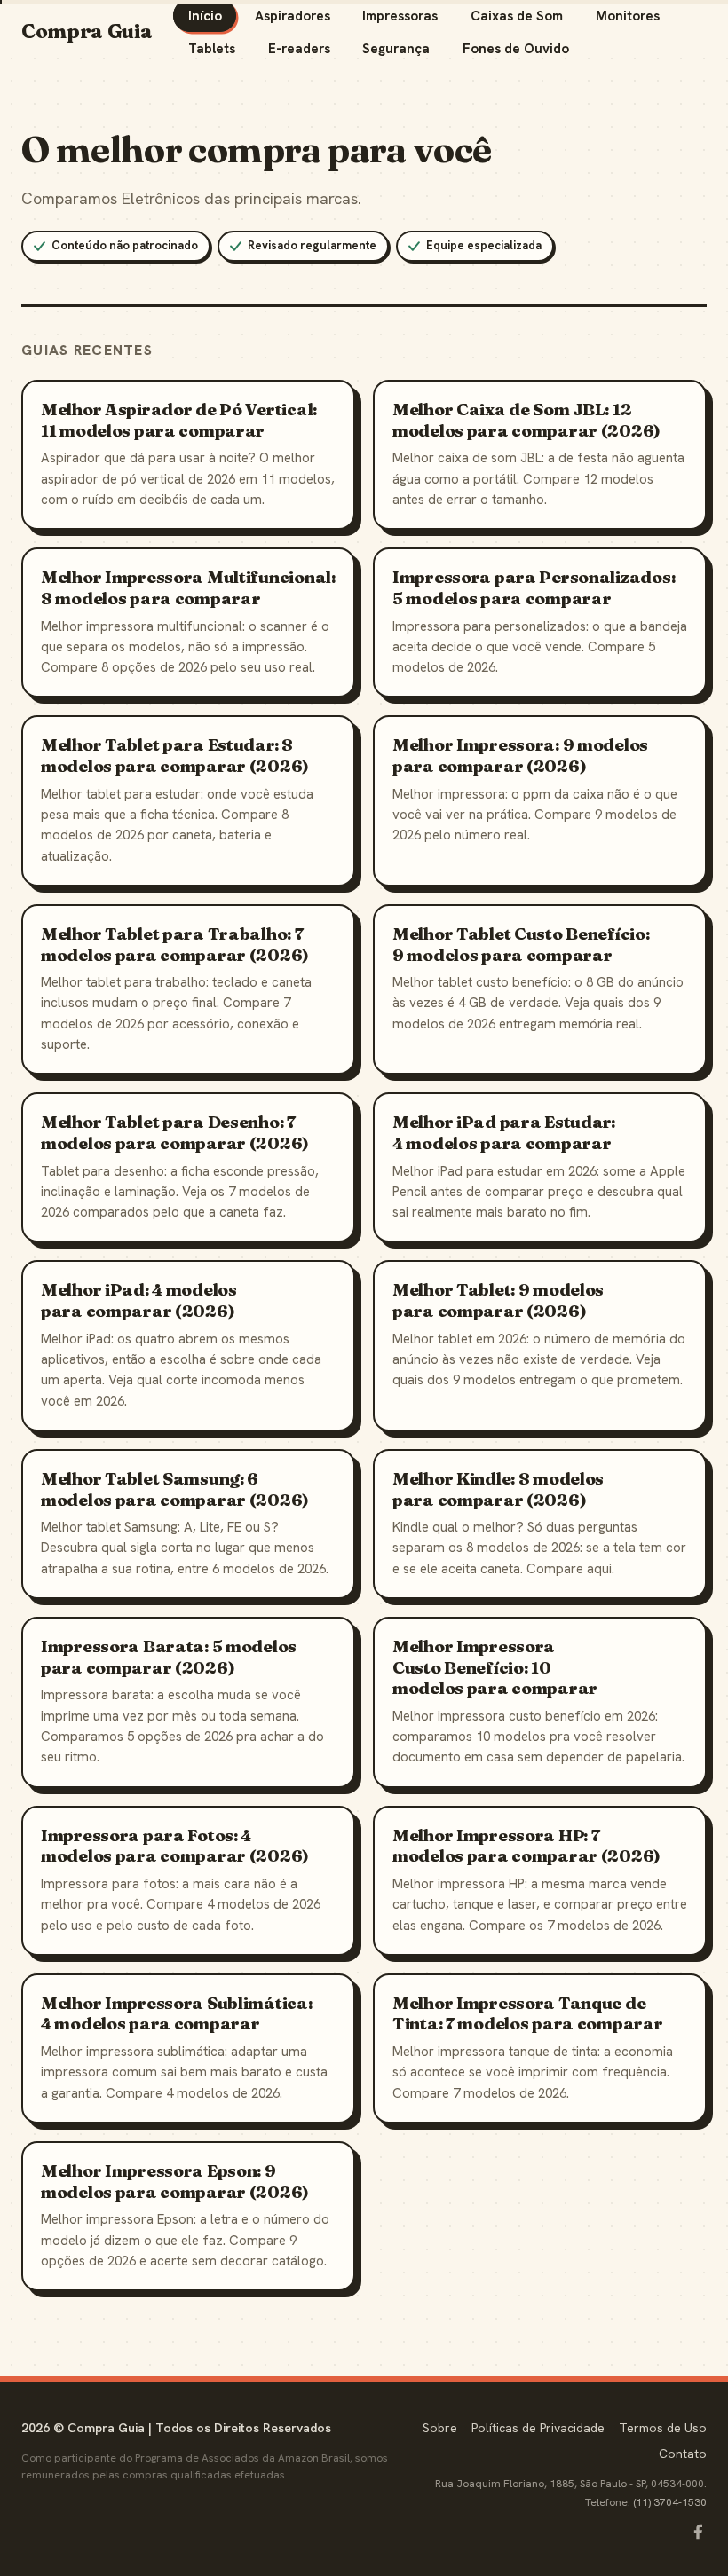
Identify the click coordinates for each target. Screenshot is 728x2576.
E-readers (299, 49)
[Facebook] (698, 2532)
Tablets (212, 49)
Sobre (440, 2428)
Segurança (396, 49)
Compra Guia (87, 31)
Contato (683, 2454)
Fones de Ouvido (516, 49)
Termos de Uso (663, 2428)
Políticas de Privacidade (538, 2428)
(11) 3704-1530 (670, 2502)
